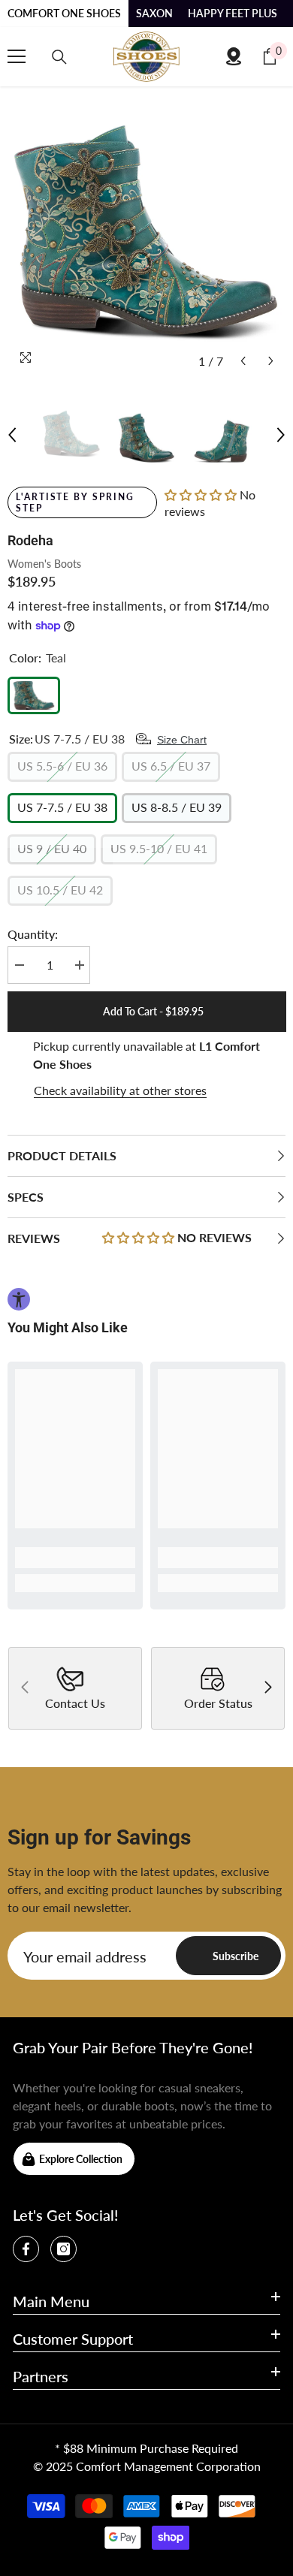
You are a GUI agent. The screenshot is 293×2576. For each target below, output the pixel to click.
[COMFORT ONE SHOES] (146, 57)
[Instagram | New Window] (63, 2249)
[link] (75, 1558)
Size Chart (182, 740)
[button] (243, 361)
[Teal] (34, 695)
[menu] (17, 56)
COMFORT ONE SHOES (64, 13)
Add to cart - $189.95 (150, 1011)
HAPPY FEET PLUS (233, 13)
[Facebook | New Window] (26, 2249)
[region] (146, 1069)
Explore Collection (81, 2159)
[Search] (59, 57)
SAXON (154, 13)
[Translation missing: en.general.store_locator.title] (234, 56)
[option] (146, 237)
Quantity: (33, 934)
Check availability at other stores (120, 1090)
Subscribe (236, 1956)
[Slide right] (267, 1688)
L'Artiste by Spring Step (75, 502)
